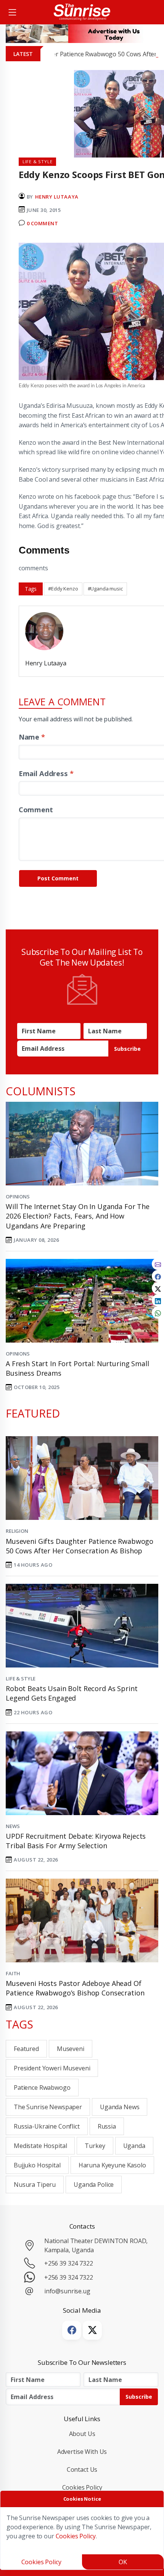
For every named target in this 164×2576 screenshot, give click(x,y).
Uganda (134, 2146)
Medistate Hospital (40, 2146)
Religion (17, 1531)
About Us (82, 2434)
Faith (13, 1973)
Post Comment (58, 878)
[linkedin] (158, 1300)
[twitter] (158, 1288)
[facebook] (158, 1276)
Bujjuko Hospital (37, 2165)
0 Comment (43, 223)
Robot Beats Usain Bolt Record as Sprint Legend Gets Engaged (72, 1693)
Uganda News (120, 2107)
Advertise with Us (82, 2452)
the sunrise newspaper (48, 2107)
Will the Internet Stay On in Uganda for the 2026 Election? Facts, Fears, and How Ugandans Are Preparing (78, 1216)
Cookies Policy (82, 2487)
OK (123, 2562)
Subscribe (127, 1049)
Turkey (95, 2146)
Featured (26, 2049)
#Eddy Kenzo (63, 589)
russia (107, 2126)
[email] (158, 1264)
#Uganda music (105, 589)
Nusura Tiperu (35, 2185)
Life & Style (21, 1679)
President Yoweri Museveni (52, 2068)
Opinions (18, 1197)
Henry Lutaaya (57, 197)
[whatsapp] (158, 1313)
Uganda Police (94, 2185)
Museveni (71, 2049)
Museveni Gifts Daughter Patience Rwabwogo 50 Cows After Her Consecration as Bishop (80, 1546)
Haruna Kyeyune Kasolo (112, 2165)
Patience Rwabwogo (42, 2088)
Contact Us (82, 2469)
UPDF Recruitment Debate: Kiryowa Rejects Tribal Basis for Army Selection (76, 1841)
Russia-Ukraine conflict (47, 2126)
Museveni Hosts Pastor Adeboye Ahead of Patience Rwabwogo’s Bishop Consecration (75, 1988)
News (13, 1826)
